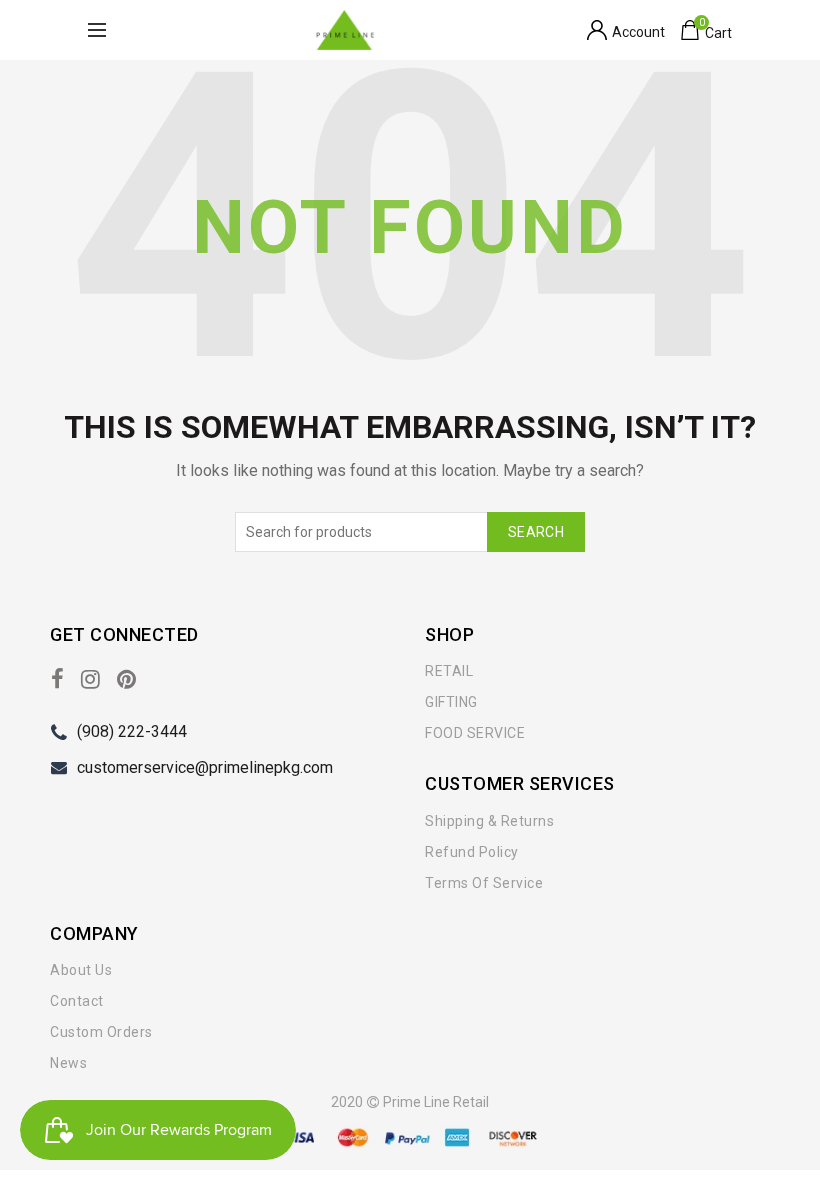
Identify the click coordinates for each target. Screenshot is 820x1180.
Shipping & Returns (489, 821)
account (638, 32)
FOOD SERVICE (475, 733)
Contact (77, 1001)
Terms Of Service (484, 883)
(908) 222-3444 (132, 731)
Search (536, 532)
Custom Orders (101, 1032)
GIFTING (451, 702)
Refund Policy (472, 852)
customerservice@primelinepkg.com (205, 767)
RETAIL (449, 671)
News (68, 1063)
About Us (81, 970)
